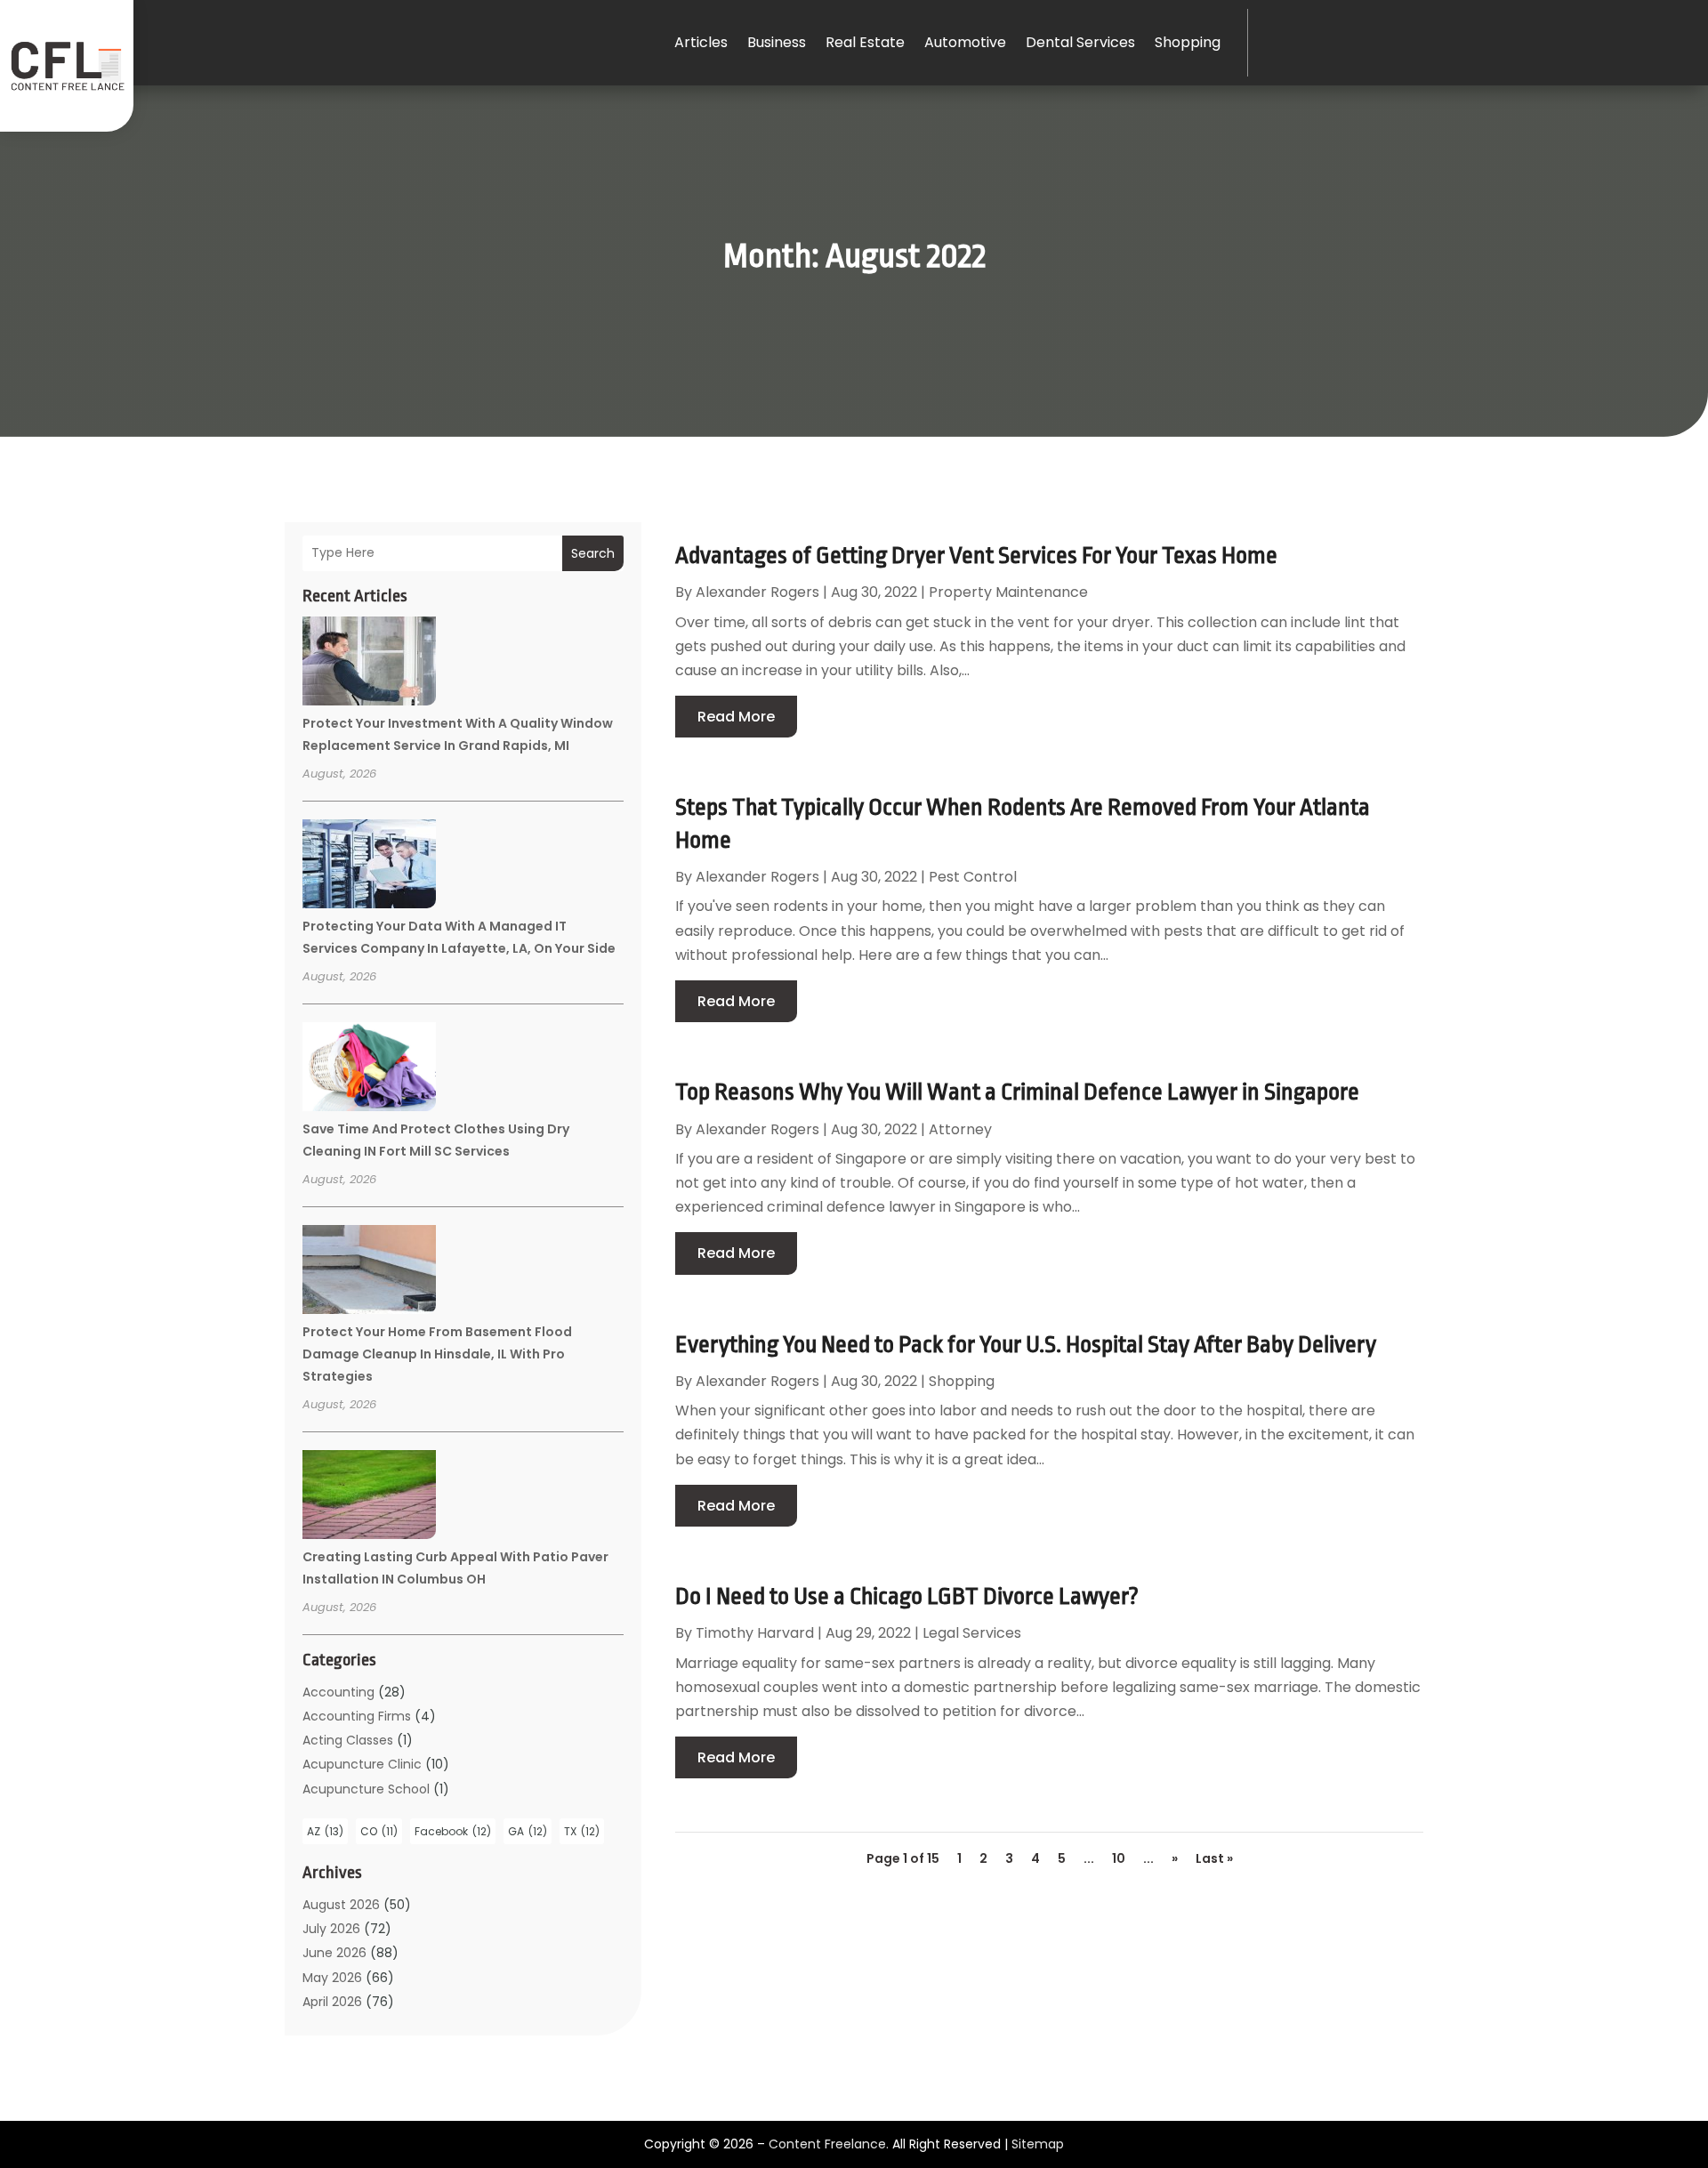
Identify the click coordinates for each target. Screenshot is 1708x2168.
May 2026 (332, 1978)
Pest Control (973, 877)
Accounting (338, 1692)
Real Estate (865, 42)
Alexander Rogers (757, 592)
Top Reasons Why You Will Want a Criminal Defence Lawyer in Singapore (1017, 1092)
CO (379, 1831)
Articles (701, 42)
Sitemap (1038, 2144)
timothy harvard (755, 1633)
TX (582, 1831)
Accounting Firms (357, 1716)
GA (528, 1831)
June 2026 (334, 1953)
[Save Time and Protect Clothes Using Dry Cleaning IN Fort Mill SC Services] (369, 1069)
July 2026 (331, 1929)
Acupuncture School (366, 1789)
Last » (1214, 1858)
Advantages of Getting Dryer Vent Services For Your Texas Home (976, 555)
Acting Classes (348, 1740)
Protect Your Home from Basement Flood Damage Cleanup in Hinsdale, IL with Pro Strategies (437, 1354)
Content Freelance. (829, 2144)
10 (1119, 1858)
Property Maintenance (1008, 592)
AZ (325, 1831)
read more (736, 717)
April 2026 (332, 2002)
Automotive (965, 42)
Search (593, 553)
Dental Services (1080, 42)
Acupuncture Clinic (362, 1764)
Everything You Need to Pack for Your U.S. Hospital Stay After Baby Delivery (1026, 1344)
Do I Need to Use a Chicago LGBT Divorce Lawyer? (907, 1596)
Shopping (1188, 42)
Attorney (960, 1129)
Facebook (453, 1831)
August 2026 (341, 1905)
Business (777, 42)
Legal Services (972, 1633)
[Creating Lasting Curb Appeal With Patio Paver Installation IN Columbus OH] (369, 1497)
